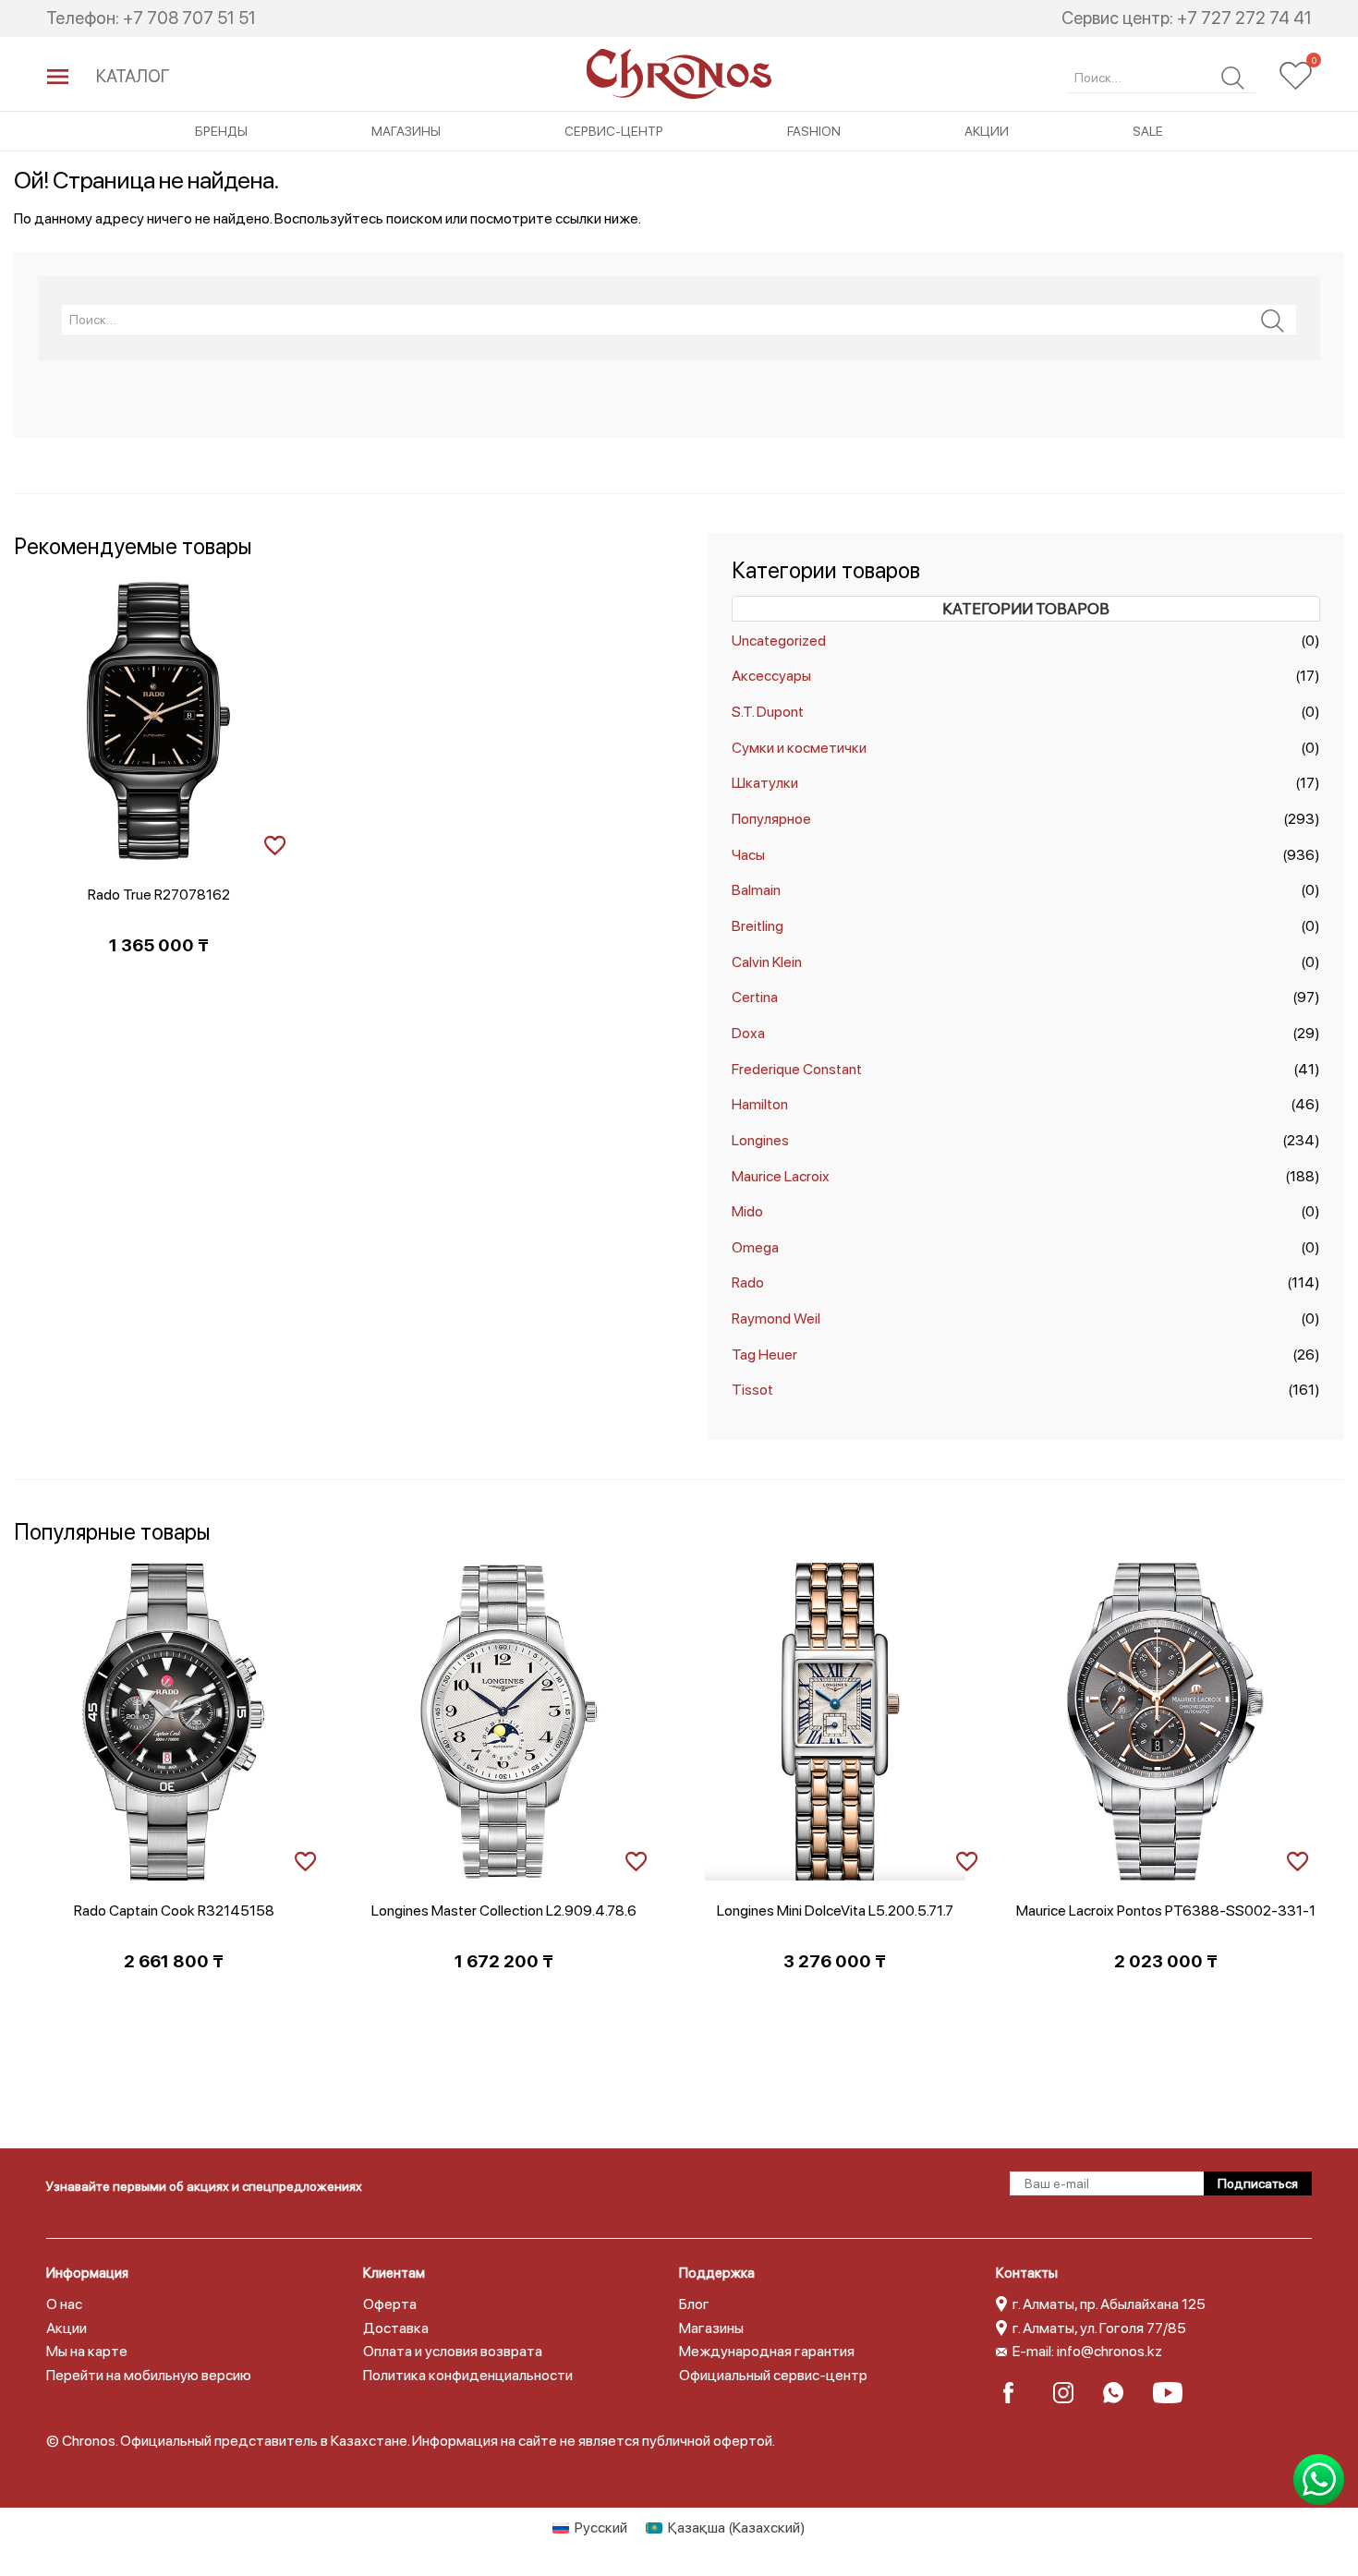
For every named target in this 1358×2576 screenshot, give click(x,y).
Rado (748, 1282)
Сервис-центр (614, 131)
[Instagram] (1069, 2393)
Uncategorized (779, 641)
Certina (755, 997)
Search (1233, 78)
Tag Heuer (764, 1355)
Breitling (758, 926)
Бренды (221, 131)
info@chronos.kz (1109, 2351)
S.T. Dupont (768, 712)
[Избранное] (1296, 76)
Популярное (771, 819)
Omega (755, 1247)
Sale (1148, 131)
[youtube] (1169, 2393)
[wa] (1119, 2393)
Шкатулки (765, 783)
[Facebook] (1019, 2393)
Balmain (756, 890)
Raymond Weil (776, 1318)
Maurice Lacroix (781, 1176)
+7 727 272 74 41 (1244, 18)
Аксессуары (771, 676)
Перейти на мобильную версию (149, 2375)
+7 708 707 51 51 (189, 18)
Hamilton (760, 1104)
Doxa (748, 1033)
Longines (760, 1140)
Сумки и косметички (799, 748)
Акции (987, 131)
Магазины (406, 131)
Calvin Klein (767, 962)
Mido (747, 1211)
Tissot (752, 1390)
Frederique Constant (797, 1069)
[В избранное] (275, 843)
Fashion (814, 131)
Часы (748, 855)
